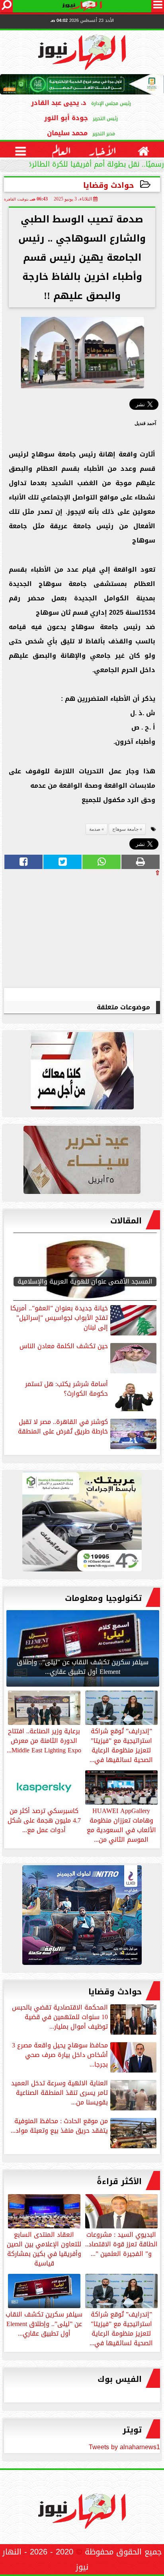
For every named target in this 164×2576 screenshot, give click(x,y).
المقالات (126, 1221)
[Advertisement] (100, 932)
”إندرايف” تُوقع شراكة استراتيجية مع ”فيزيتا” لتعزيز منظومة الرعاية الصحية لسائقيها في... (121, 2328)
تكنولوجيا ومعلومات (103, 1598)
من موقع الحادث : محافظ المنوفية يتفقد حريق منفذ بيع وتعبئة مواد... (59, 2127)
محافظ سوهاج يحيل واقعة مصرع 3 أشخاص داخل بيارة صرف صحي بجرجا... (60, 2056)
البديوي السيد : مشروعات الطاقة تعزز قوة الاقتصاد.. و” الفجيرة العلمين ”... (121, 2244)
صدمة (95, 829)
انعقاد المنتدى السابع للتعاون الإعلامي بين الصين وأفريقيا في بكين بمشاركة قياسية (44, 2248)
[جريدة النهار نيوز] (82, 1524)
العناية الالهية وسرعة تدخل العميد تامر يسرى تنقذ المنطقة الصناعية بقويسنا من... (60, 2093)
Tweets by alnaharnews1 (124, 2447)
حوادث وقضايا (109, 185)
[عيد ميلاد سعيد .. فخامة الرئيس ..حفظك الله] (82, 1073)
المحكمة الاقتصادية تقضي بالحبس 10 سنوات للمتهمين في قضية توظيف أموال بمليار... (60, 2018)
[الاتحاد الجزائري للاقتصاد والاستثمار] (82, 1162)
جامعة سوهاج (125, 829)
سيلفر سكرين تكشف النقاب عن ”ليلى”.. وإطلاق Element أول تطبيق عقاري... (44, 2323)
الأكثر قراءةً (119, 2181)
